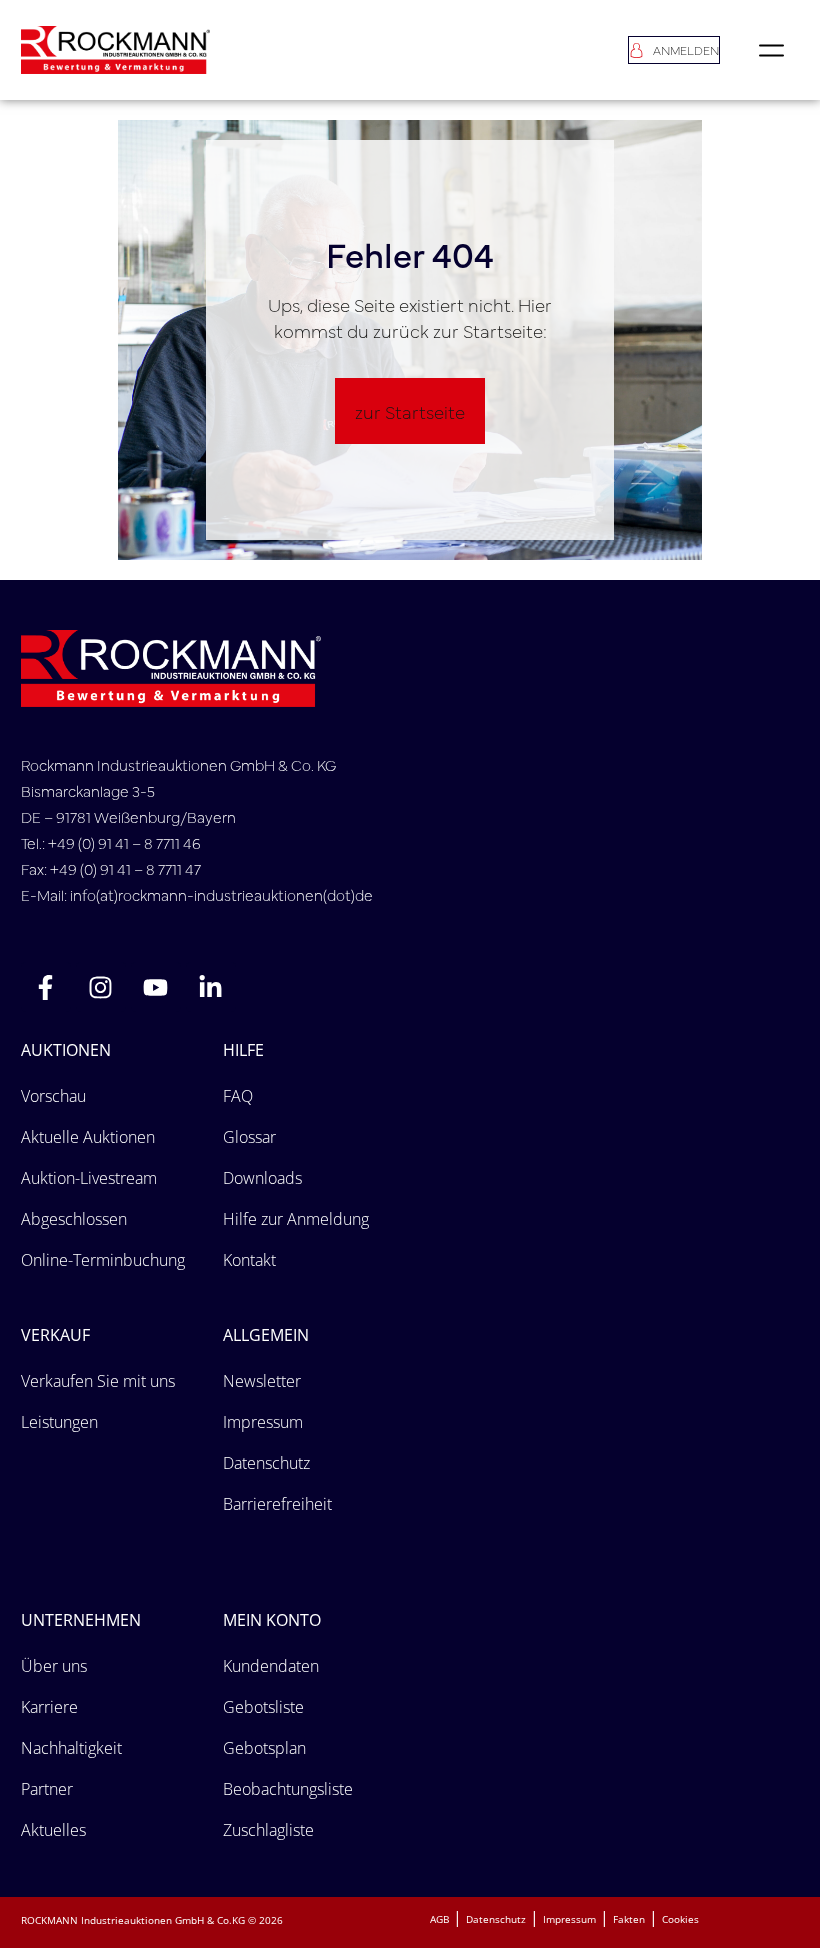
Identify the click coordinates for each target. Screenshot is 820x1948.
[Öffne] (771, 50)
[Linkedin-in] (211, 987)
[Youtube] (156, 987)
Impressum (569, 1919)
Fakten (629, 1919)
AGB (439, 1919)
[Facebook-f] (46, 987)
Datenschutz (496, 1919)
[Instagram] (101, 987)
